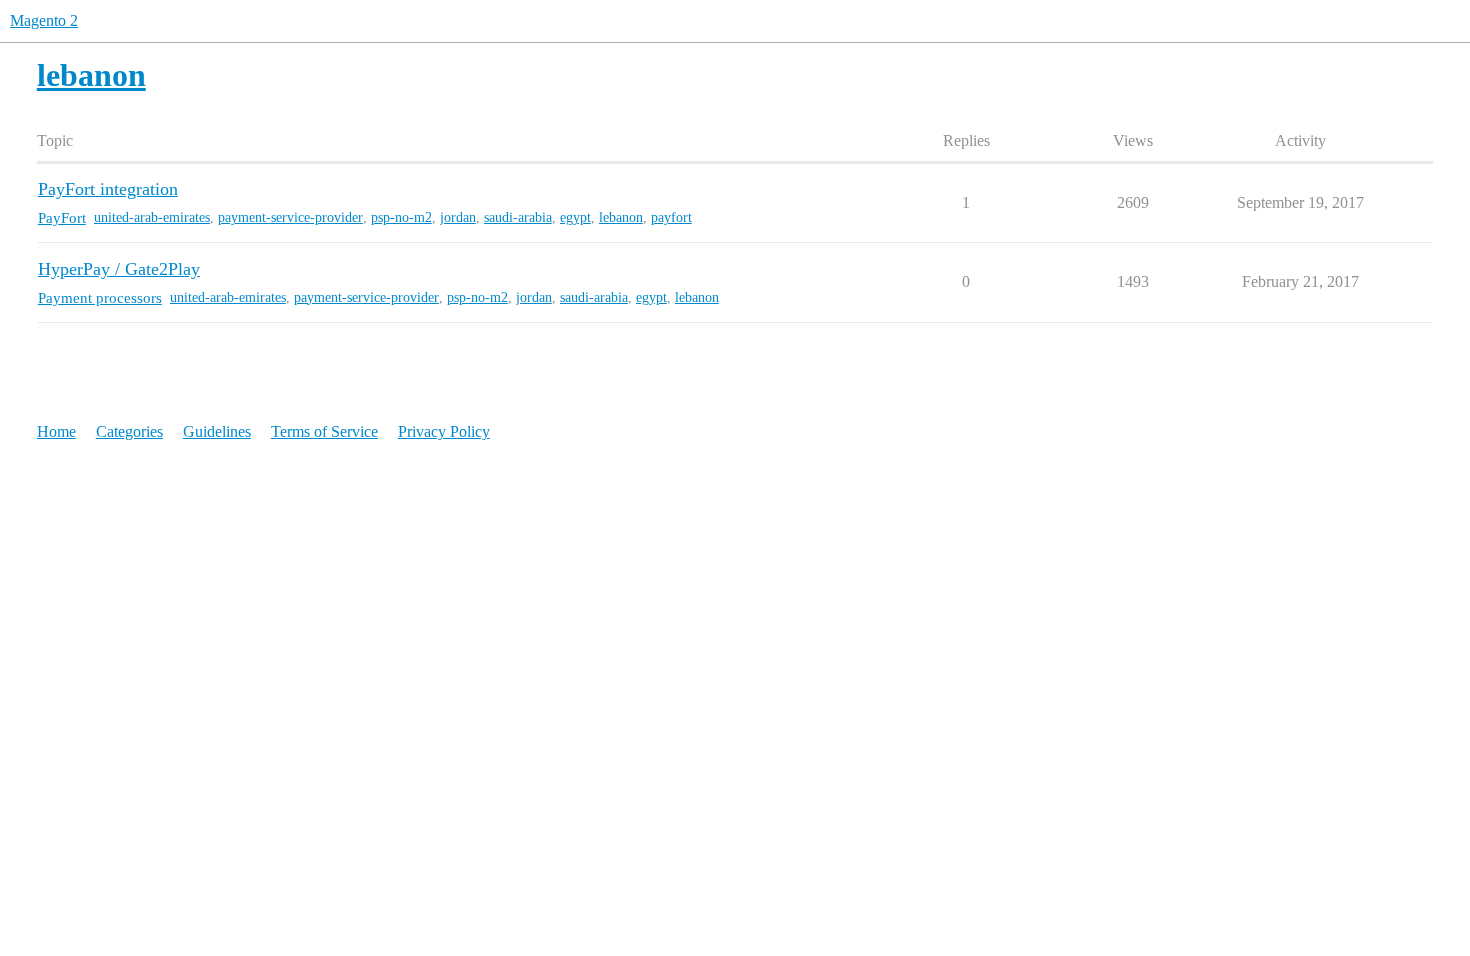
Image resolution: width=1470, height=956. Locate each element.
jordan (458, 217)
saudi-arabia (518, 217)
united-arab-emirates (152, 217)
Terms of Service (324, 431)
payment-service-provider (290, 217)
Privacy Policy (444, 431)
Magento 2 (44, 20)
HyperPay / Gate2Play (119, 269)
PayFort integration (108, 189)
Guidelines (217, 431)
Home (56, 431)
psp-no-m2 (401, 217)
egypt (575, 217)
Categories (129, 431)
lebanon (621, 217)
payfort (671, 217)
